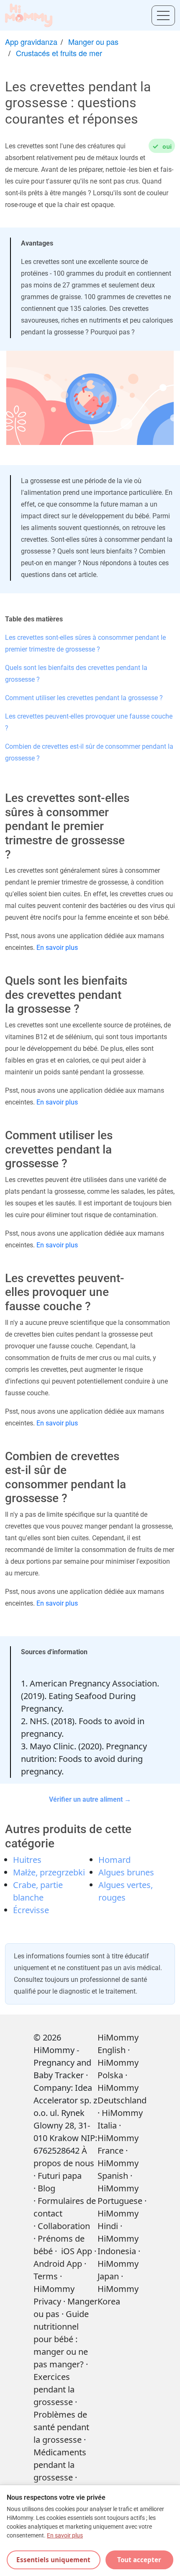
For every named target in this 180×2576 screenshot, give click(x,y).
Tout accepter (139, 2560)
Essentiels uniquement (53, 2560)
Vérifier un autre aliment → (90, 1799)
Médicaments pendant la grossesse (60, 2465)
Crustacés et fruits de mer (59, 53)
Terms (46, 2276)
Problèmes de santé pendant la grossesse (61, 2427)
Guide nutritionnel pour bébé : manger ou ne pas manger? (61, 2339)
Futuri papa (60, 2176)
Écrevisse (31, 1910)
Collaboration (64, 2226)
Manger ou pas (93, 41)
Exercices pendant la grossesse (54, 2389)
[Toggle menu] (163, 16)
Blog (46, 2188)
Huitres (27, 1860)
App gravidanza (31, 41)
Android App (58, 2264)
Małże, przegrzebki (49, 1872)
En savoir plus (57, 948)
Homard (114, 1860)
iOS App (77, 2251)
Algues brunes (126, 1872)
